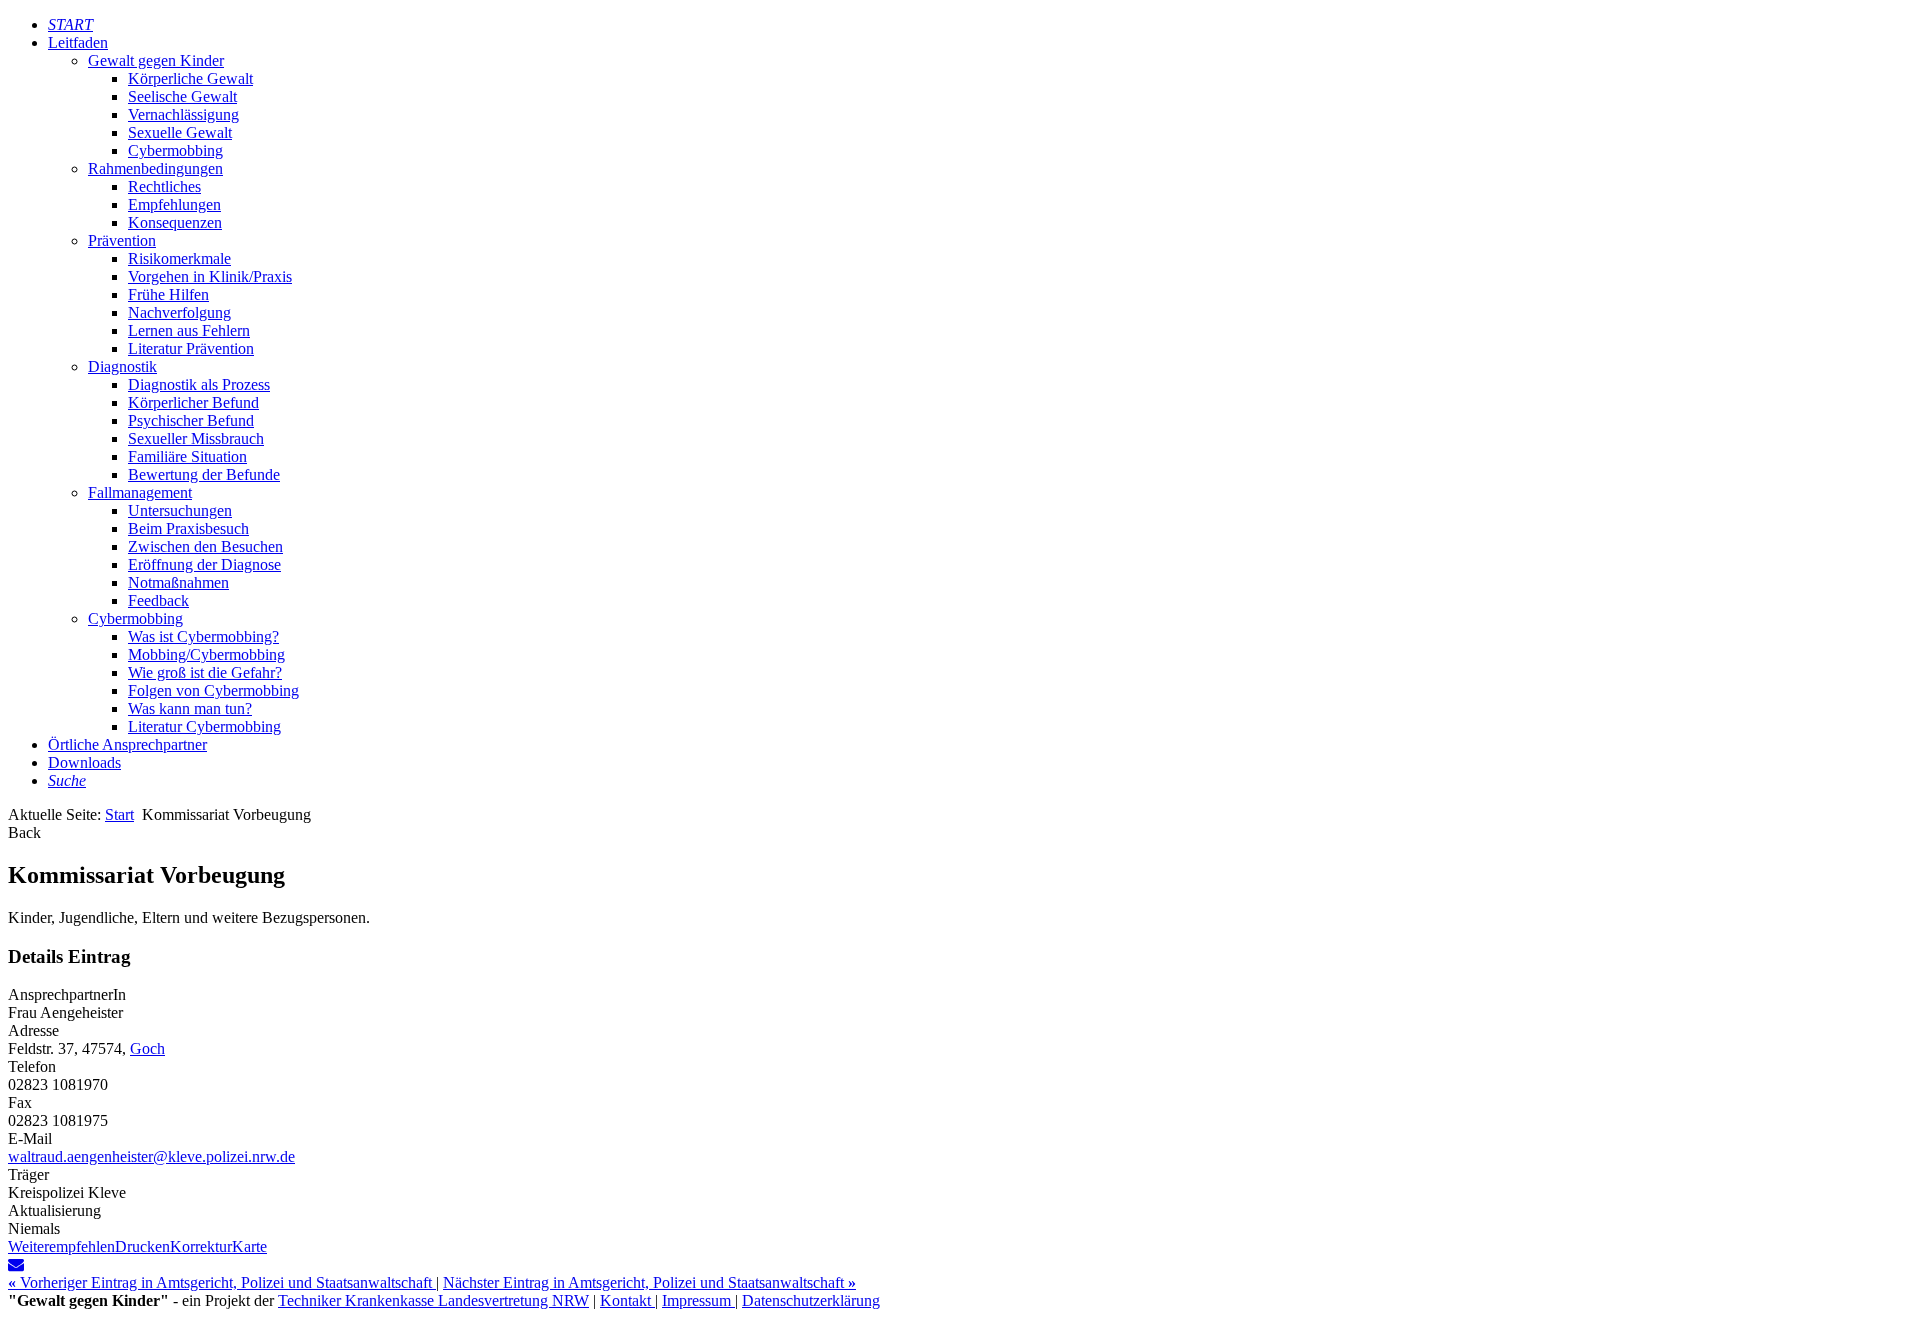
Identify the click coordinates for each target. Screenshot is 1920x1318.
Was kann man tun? (190, 708)
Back (24, 832)
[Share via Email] (16, 1264)
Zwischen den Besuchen (205, 546)
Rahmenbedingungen (155, 168)
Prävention (122, 240)
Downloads (84, 762)
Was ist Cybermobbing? (203, 636)
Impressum (698, 1300)
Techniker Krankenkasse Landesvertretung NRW (433, 1300)
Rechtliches (164, 186)
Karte (249, 1246)
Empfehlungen (174, 204)
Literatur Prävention (191, 348)
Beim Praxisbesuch (188, 528)
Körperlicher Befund (193, 402)
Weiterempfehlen (61, 1246)
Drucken (142, 1246)
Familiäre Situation (187, 456)
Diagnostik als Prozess (199, 384)
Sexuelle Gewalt (180, 132)
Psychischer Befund (191, 420)
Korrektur (201, 1246)
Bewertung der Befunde (204, 474)
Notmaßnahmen (178, 582)
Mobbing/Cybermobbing (206, 654)
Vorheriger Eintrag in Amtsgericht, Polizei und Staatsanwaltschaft (222, 1282)
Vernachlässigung (183, 114)
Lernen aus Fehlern (189, 330)
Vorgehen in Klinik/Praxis (210, 276)
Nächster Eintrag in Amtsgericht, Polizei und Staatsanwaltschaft (649, 1282)
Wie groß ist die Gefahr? (205, 672)
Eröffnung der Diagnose (204, 564)
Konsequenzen (175, 222)
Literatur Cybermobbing (204, 726)
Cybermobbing (175, 150)
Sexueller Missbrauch (196, 438)
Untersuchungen (180, 510)
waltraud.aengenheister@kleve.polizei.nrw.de (151, 1156)
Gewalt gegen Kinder (156, 60)
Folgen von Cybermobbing (213, 690)
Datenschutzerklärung (811, 1300)
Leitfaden (78, 42)
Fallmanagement (140, 492)
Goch (147, 1048)
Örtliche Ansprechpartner (127, 744)
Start (119, 814)
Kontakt (627, 1300)
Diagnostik (122, 366)
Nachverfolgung (179, 312)
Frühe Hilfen (168, 294)
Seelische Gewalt (182, 96)
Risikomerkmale (179, 258)
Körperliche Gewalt (190, 78)
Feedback (158, 600)
